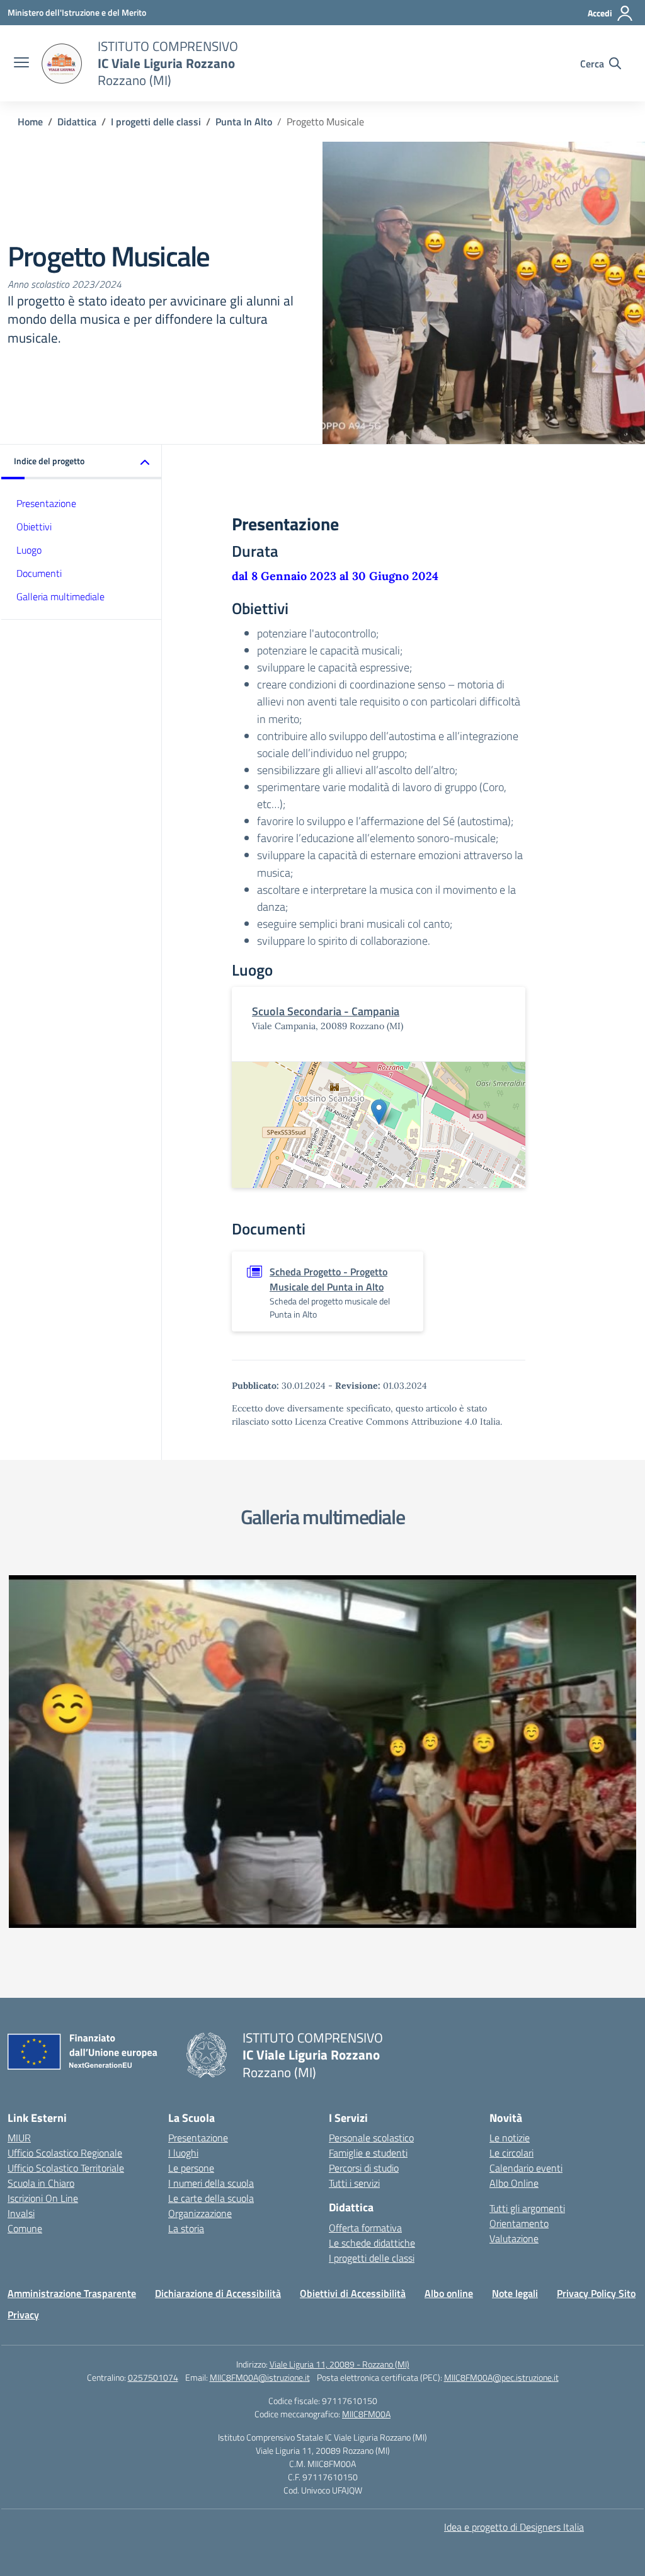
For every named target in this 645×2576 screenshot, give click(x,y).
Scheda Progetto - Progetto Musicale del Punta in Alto (328, 1279)
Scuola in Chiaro (41, 2183)
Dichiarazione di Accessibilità (218, 2293)
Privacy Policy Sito (596, 2293)
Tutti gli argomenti (527, 2208)
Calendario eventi (526, 2168)
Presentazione (46, 503)
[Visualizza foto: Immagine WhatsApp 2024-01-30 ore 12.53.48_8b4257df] (322, 1752)
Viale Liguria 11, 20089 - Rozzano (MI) (340, 2364)
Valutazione (514, 2238)
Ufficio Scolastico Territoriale (66, 2168)
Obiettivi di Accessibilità (353, 2293)
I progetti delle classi (372, 2258)
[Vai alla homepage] (62, 64)
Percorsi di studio (364, 2168)
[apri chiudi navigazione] (21, 64)
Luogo (29, 550)
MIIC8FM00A (366, 2414)
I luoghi (183, 2153)
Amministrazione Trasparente (72, 2293)
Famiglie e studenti (368, 2153)
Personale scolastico (371, 2138)
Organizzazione (200, 2213)
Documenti (39, 573)
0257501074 (153, 2377)
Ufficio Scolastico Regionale (65, 2153)
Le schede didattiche (372, 2243)
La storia (186, 2228)
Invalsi (21, 2213)
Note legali (515, 2293)
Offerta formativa (365, 2228)
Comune (25, 2228)
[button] (82, 462)
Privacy (23, 2315)
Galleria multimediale (60, 596)
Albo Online (514, 2183)
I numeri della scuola (211, 2183)
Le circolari (511, 2153)
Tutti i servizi (354, 2183)
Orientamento (519, 2223)
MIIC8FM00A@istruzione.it (260, 2377)
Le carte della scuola (211, 2198)
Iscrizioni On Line (43, 2198)
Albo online (449, 2293)
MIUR (19, 2138)
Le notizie (510, 2138)
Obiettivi (34, 527)
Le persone (191, 2168)
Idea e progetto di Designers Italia (514, 2527)
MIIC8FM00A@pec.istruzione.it (501, 2377)
